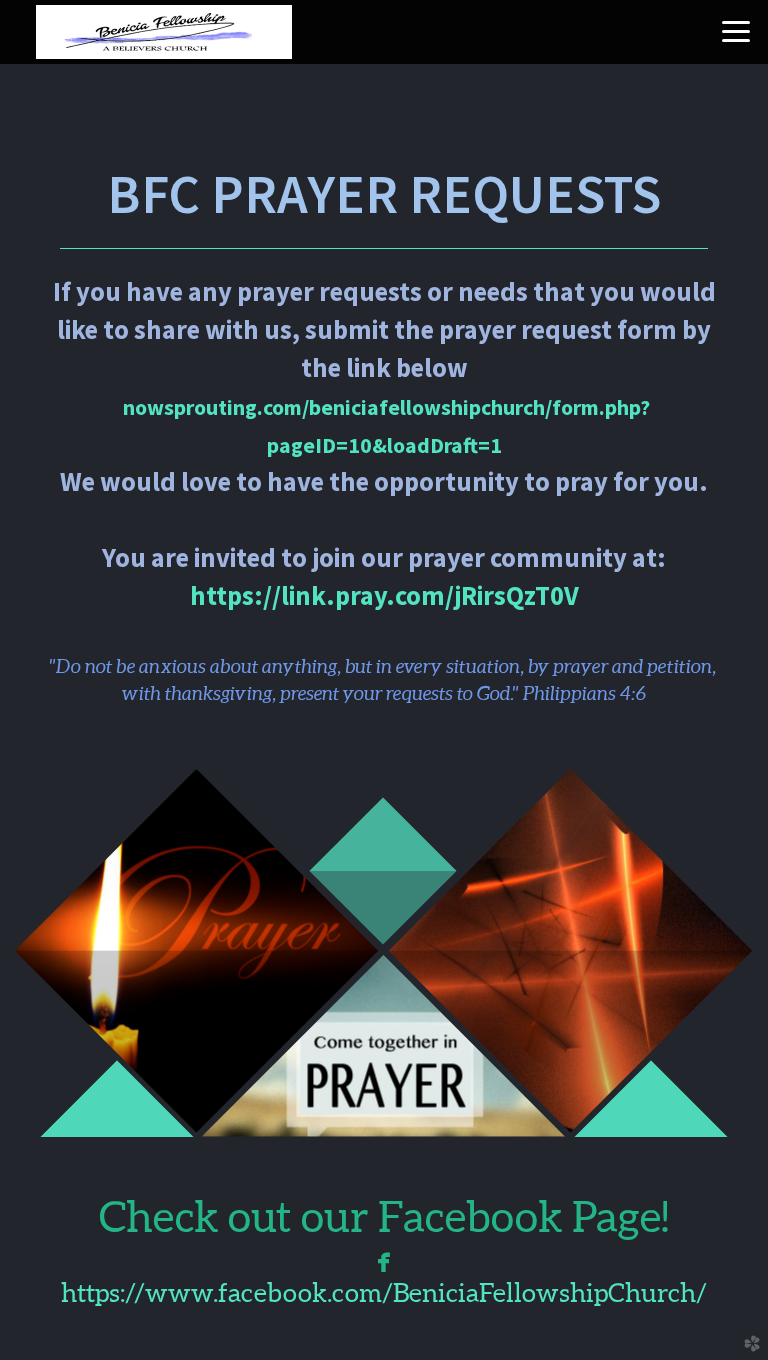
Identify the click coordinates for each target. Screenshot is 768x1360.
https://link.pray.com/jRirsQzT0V (384, 595)
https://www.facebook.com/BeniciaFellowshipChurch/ (384, 1292)
